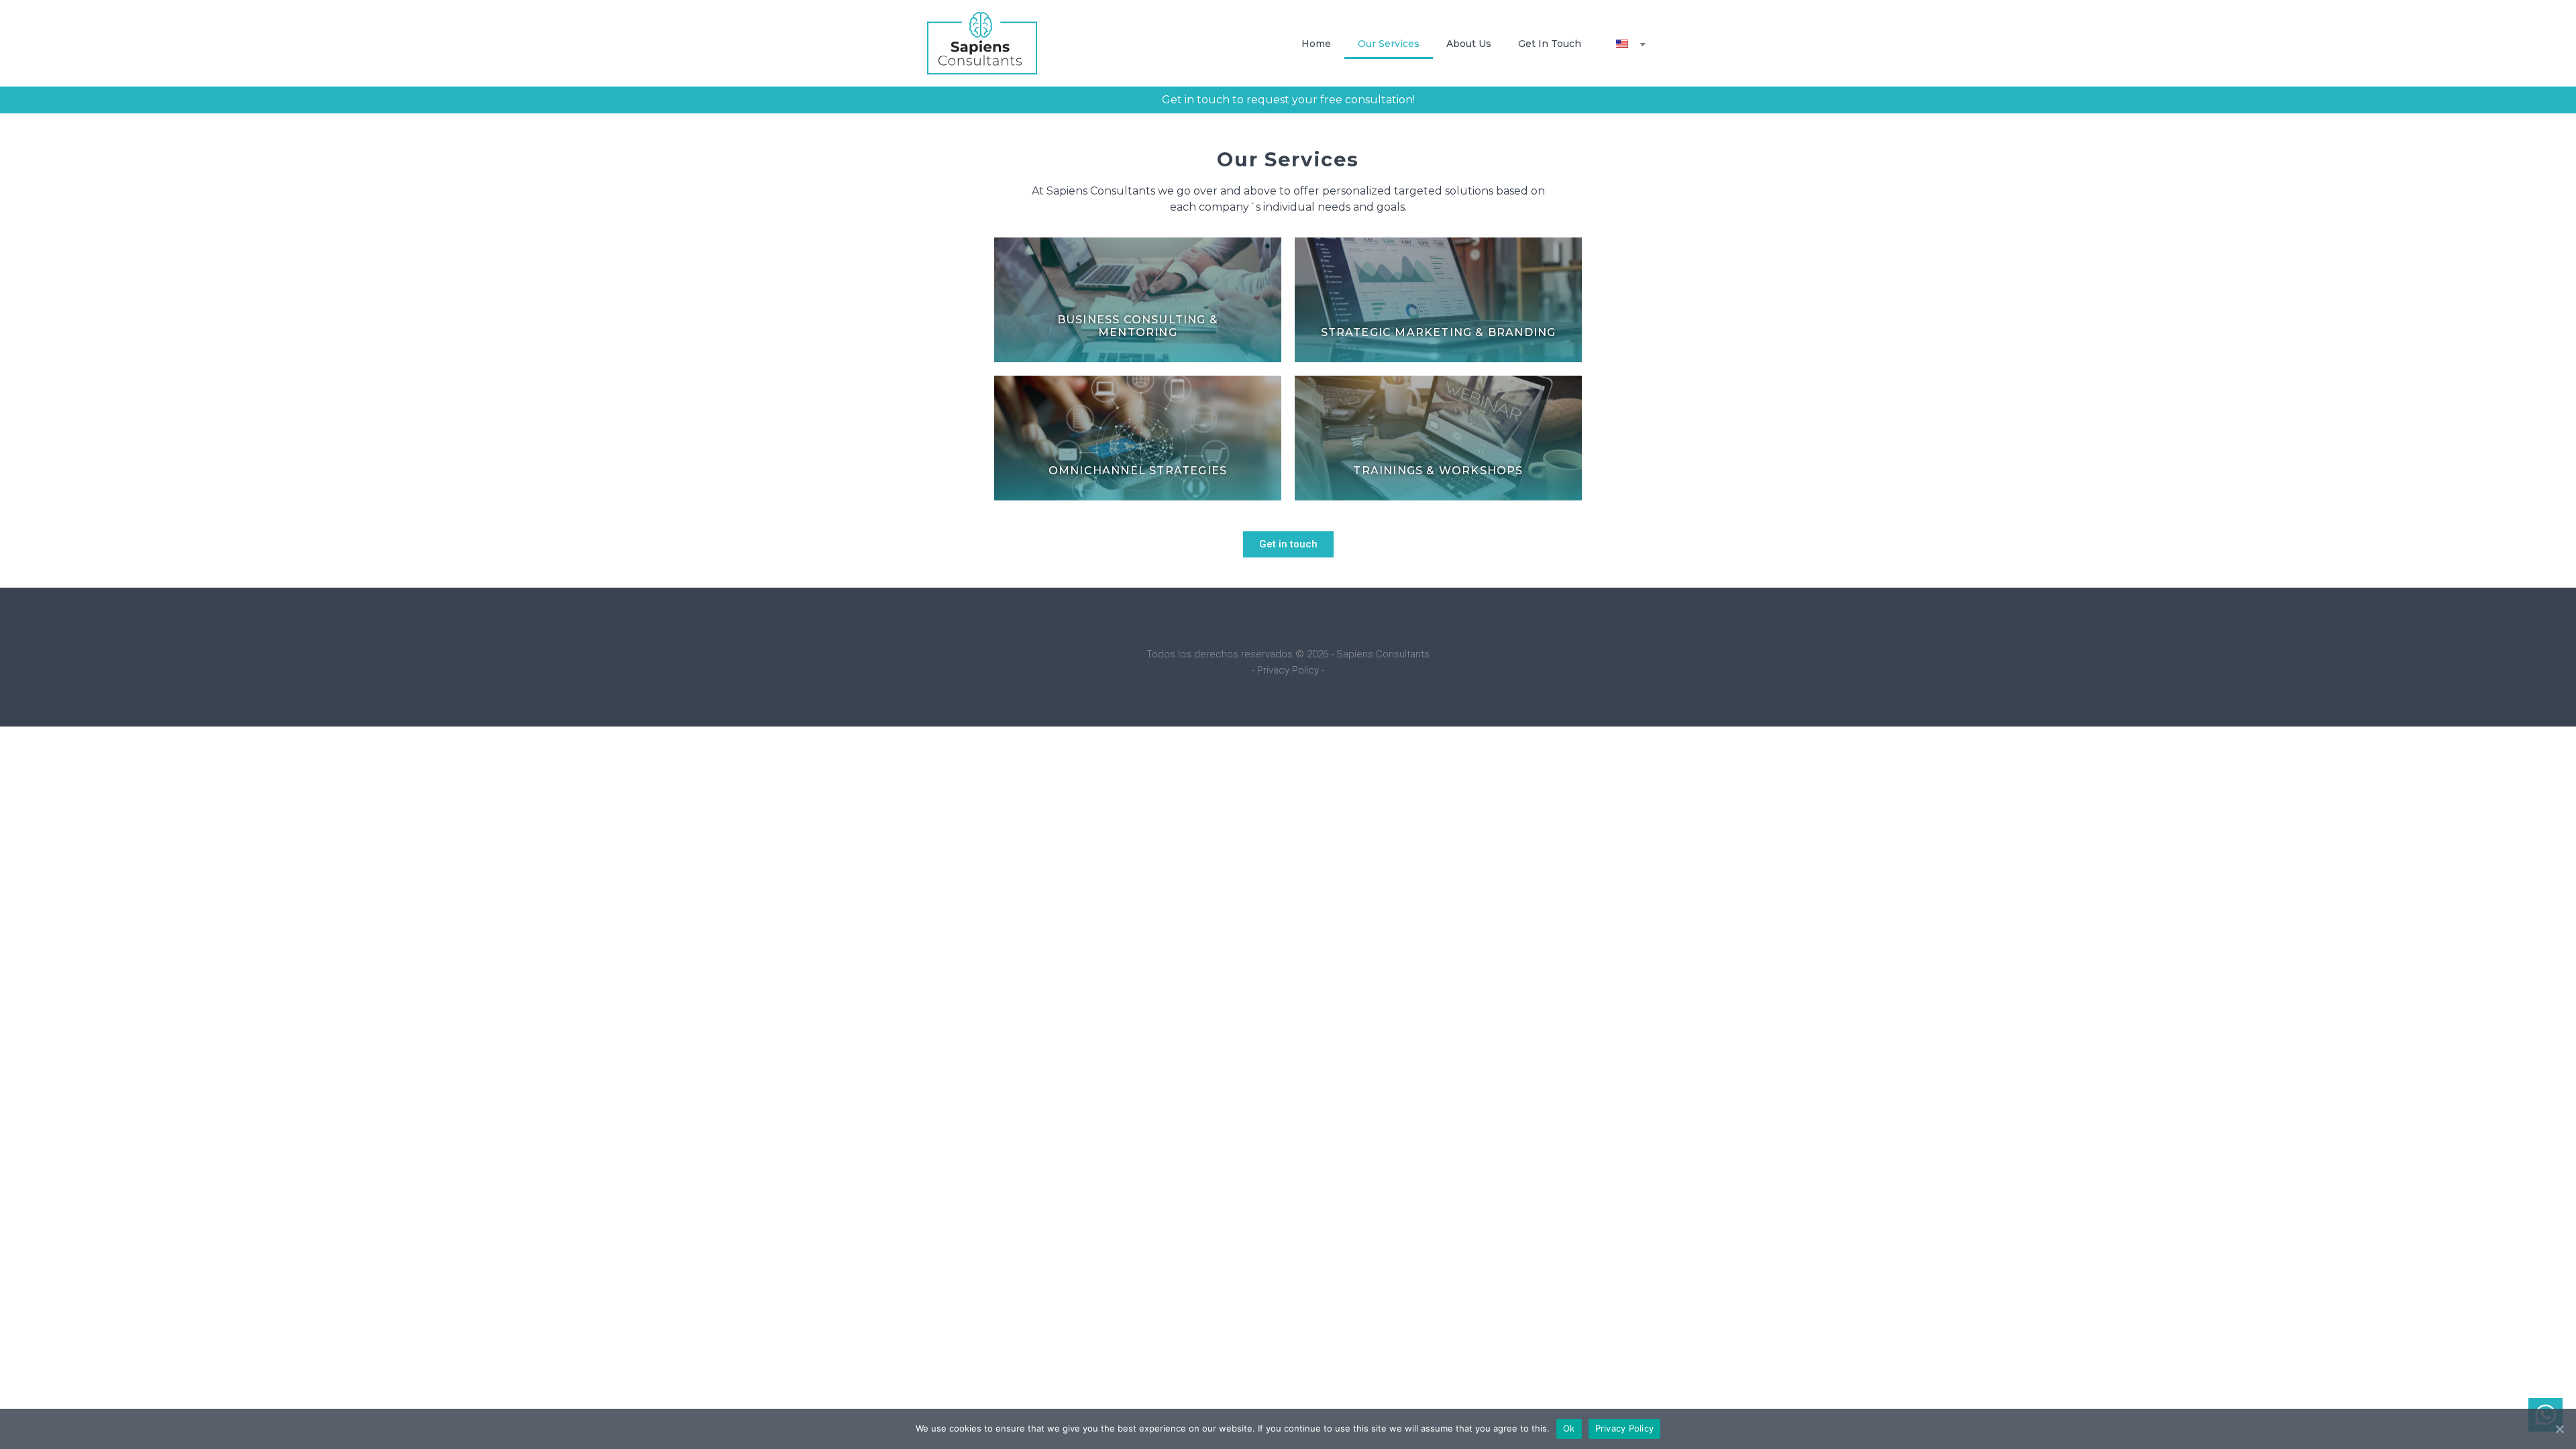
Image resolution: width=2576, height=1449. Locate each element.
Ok (1569, 1428)
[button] (1288, 544)
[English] (1624, 44)
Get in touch (1550, 44)
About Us (1469, 44)
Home (1316, 44)
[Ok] (2559, 1429)
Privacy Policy (1625, 1428)
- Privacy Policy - (1288, 670)
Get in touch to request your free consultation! (1288, 100)
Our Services (1389, 44)
